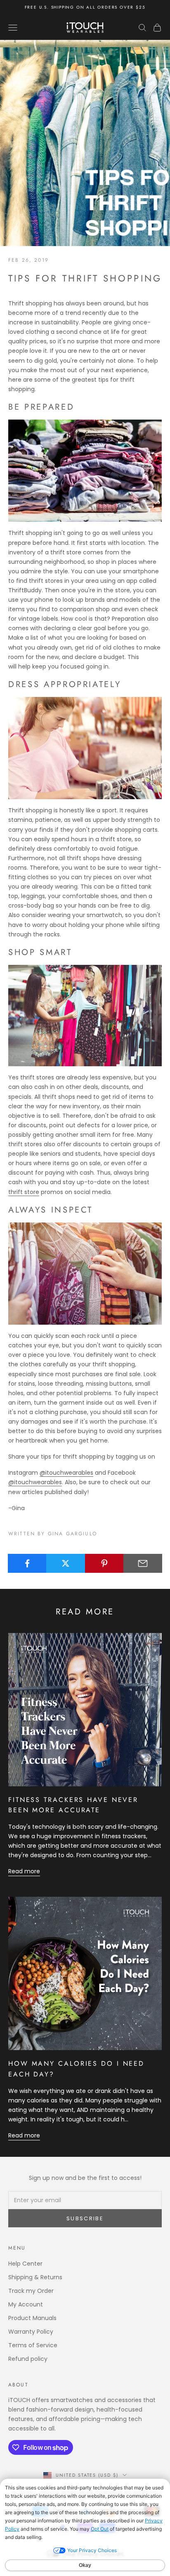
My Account (26, 2304)
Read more (24, 1871)
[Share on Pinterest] (104, 1563)
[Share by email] (143, 1563)
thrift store (24, 1192)
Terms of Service (33, 2345)
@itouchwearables (66, 1473)
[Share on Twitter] (66, 1563)
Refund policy (28, 2359)
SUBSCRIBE (85, 2218)
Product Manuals (32, 2318)
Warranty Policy (31, 2332)
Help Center (25, 2264)
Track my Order (31, 2291)
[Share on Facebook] (27, 1563)
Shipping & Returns (35, 2277)
